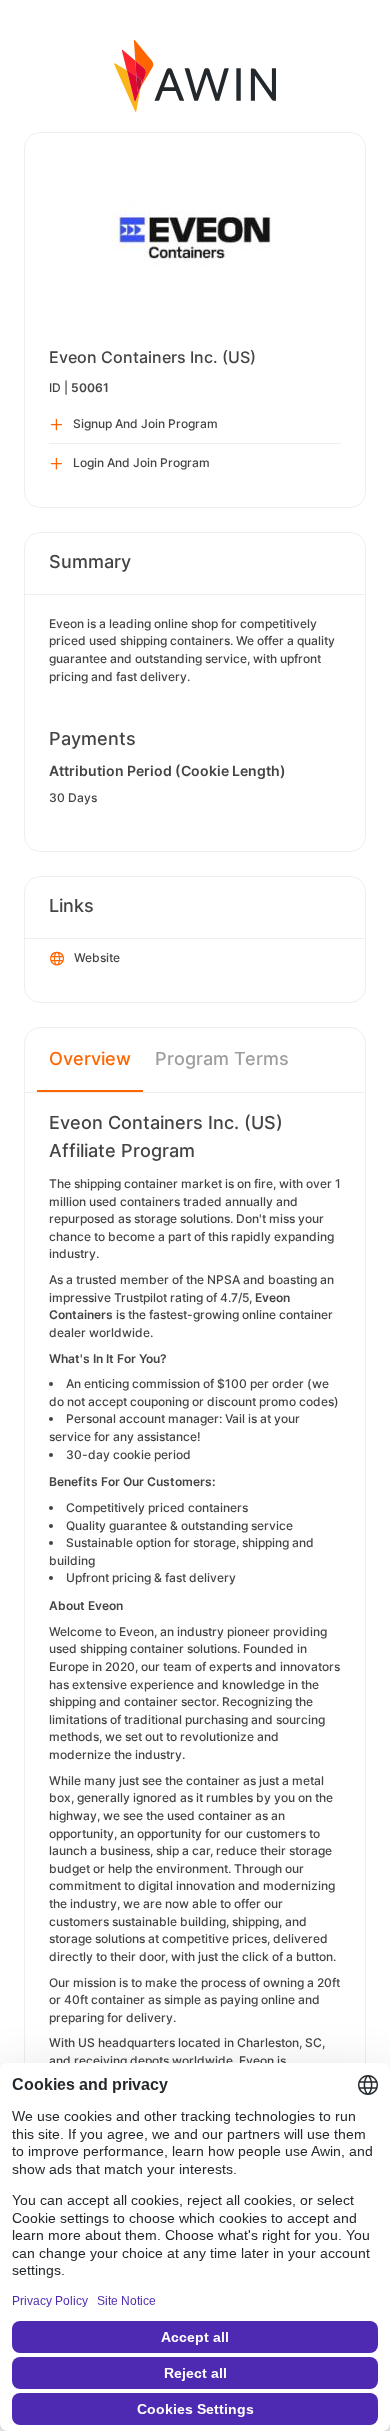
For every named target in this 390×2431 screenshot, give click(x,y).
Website (97, 957)
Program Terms (222, 1058)
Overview (90, 1058)
